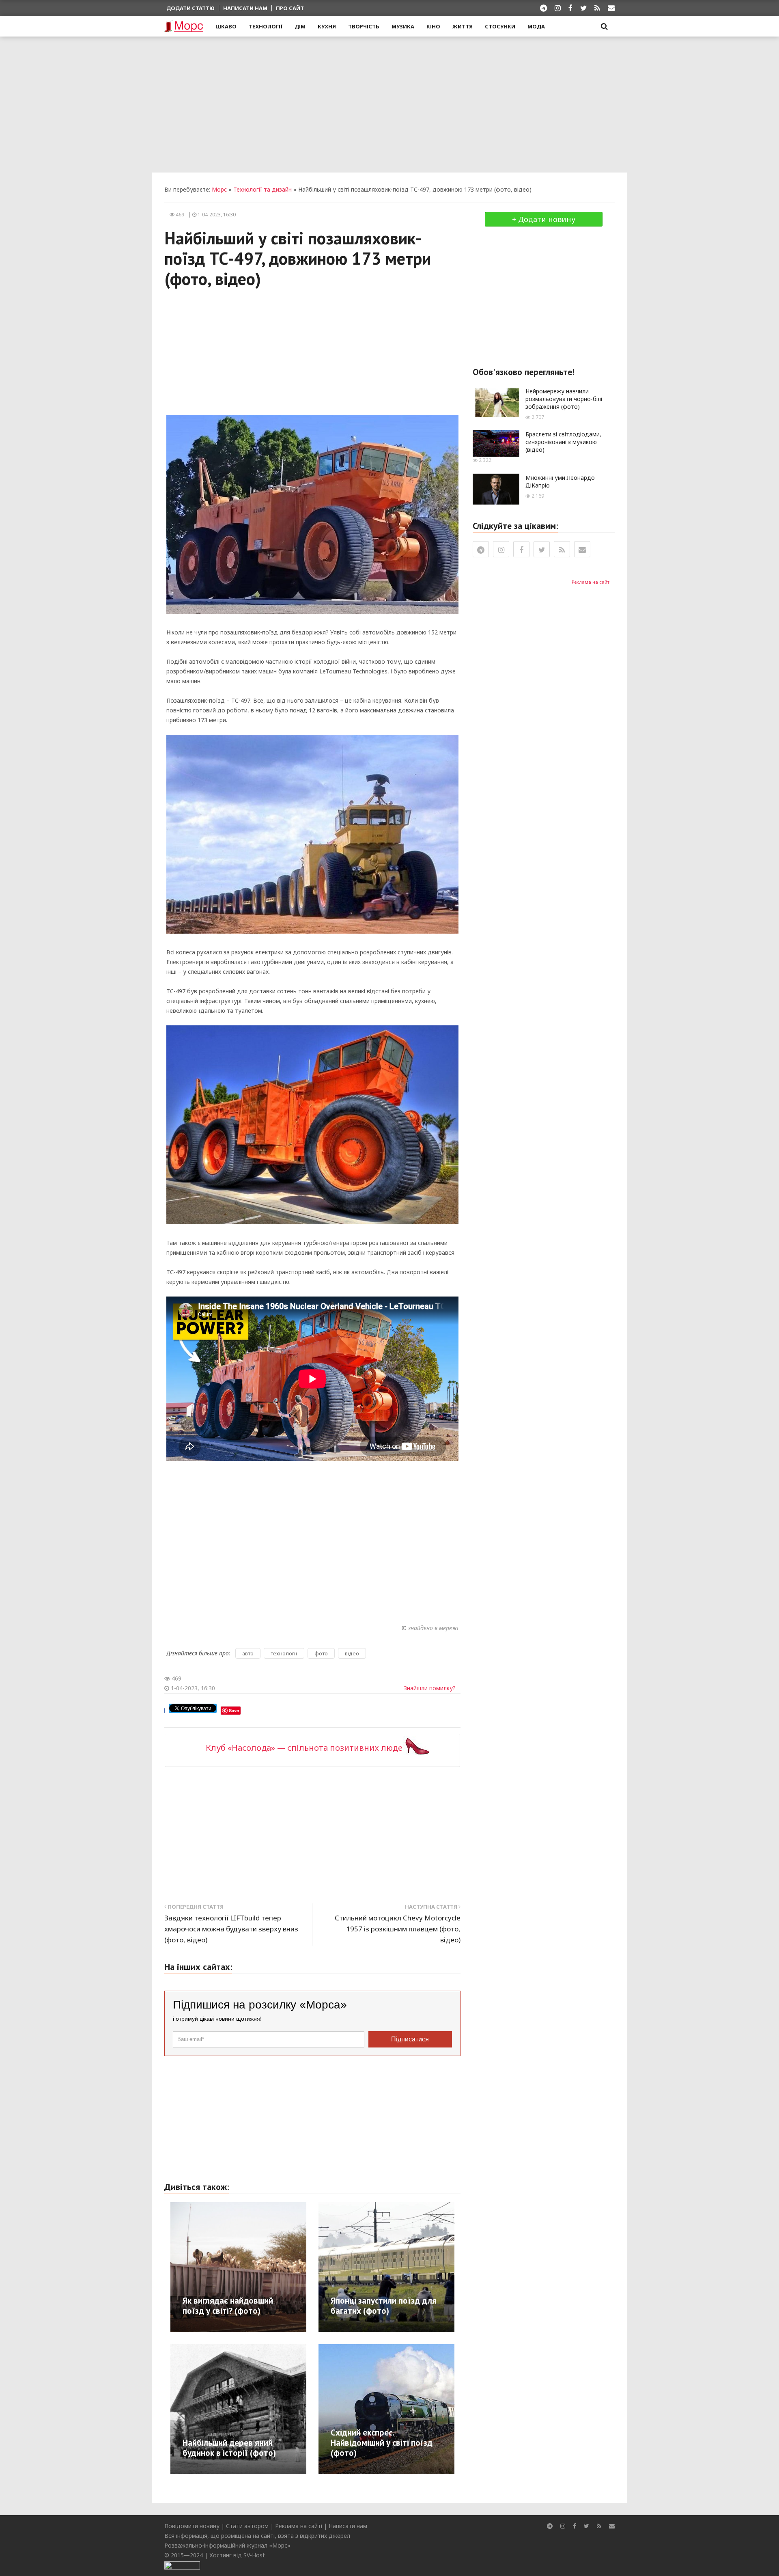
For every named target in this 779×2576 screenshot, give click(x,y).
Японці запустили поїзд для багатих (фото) (384, 2306)
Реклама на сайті (591, 582)
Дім (300, 26)
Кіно (433, 26)
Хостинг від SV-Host (237, 2555)
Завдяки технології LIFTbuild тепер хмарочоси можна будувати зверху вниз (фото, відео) (231, 1929)
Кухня (327, 26)
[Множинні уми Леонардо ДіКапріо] (496, 489)
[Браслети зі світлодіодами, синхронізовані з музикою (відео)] (496, 443)
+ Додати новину (544, 219)
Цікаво (226, 26)
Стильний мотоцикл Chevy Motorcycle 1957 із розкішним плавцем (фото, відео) (398, 1929)
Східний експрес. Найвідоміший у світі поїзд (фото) (382, 2443)
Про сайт (290, 8)
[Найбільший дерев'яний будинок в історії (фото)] (266, 2408)
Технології (266, 26)
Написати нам (245, 8)
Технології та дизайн (263, 189)
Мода (536, 26)
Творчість (364, 26)
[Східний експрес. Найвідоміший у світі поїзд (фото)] (415, 2408)
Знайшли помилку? (430, 1688)
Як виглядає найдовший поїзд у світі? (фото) (228, 2306)
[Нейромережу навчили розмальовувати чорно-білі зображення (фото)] (496, 402)
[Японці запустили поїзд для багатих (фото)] (430, 2266)
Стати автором (247, 2526)
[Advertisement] (389, 104)
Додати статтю (190, 8)
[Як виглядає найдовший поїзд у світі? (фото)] (266, 2266)
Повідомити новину (192, 2526)
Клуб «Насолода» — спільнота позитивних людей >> (313, 1748)
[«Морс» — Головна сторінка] (184, 27)
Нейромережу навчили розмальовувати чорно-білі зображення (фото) (564, 399)
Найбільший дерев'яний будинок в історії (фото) (229, 2448)
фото (321, 1653)
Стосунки (500, 26)
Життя (463, 26)
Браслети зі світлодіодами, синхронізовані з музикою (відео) (563, 442)
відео (352, 1653)
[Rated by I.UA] (182, 2565)
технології (284, 1653)
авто (248, 1653)
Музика (403, 26)
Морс (219, 189)
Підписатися (410, 2039)
